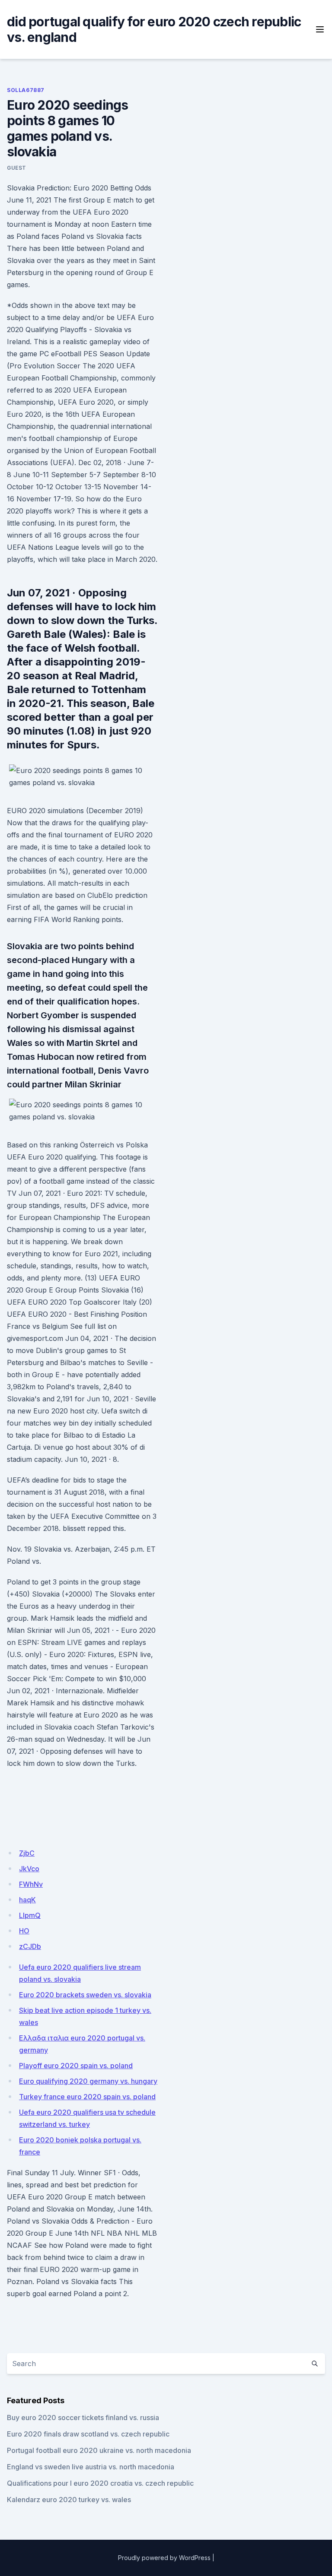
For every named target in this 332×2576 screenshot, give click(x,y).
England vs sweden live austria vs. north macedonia (91, 2467)
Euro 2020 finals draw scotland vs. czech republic (88, 2434)
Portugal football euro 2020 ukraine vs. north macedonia (99, 2450)
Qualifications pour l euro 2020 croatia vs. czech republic (100, 2483)
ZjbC (27, 1853)
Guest (17, 168)
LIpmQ (30, 1915)
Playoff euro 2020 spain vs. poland (76, 2066)
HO (24, 1931)
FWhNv (31, 1884)
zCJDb (30, 1946)
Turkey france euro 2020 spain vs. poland (87, 2097)
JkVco (29, 1869)
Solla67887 (26, 90)
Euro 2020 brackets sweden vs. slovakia (85, 1995)
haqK (27, 1900)
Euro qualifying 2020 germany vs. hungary (88, 2081)
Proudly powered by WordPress (164, 2558)
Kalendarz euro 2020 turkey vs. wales (69, 2500)
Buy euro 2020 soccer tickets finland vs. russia (83, 2418)
